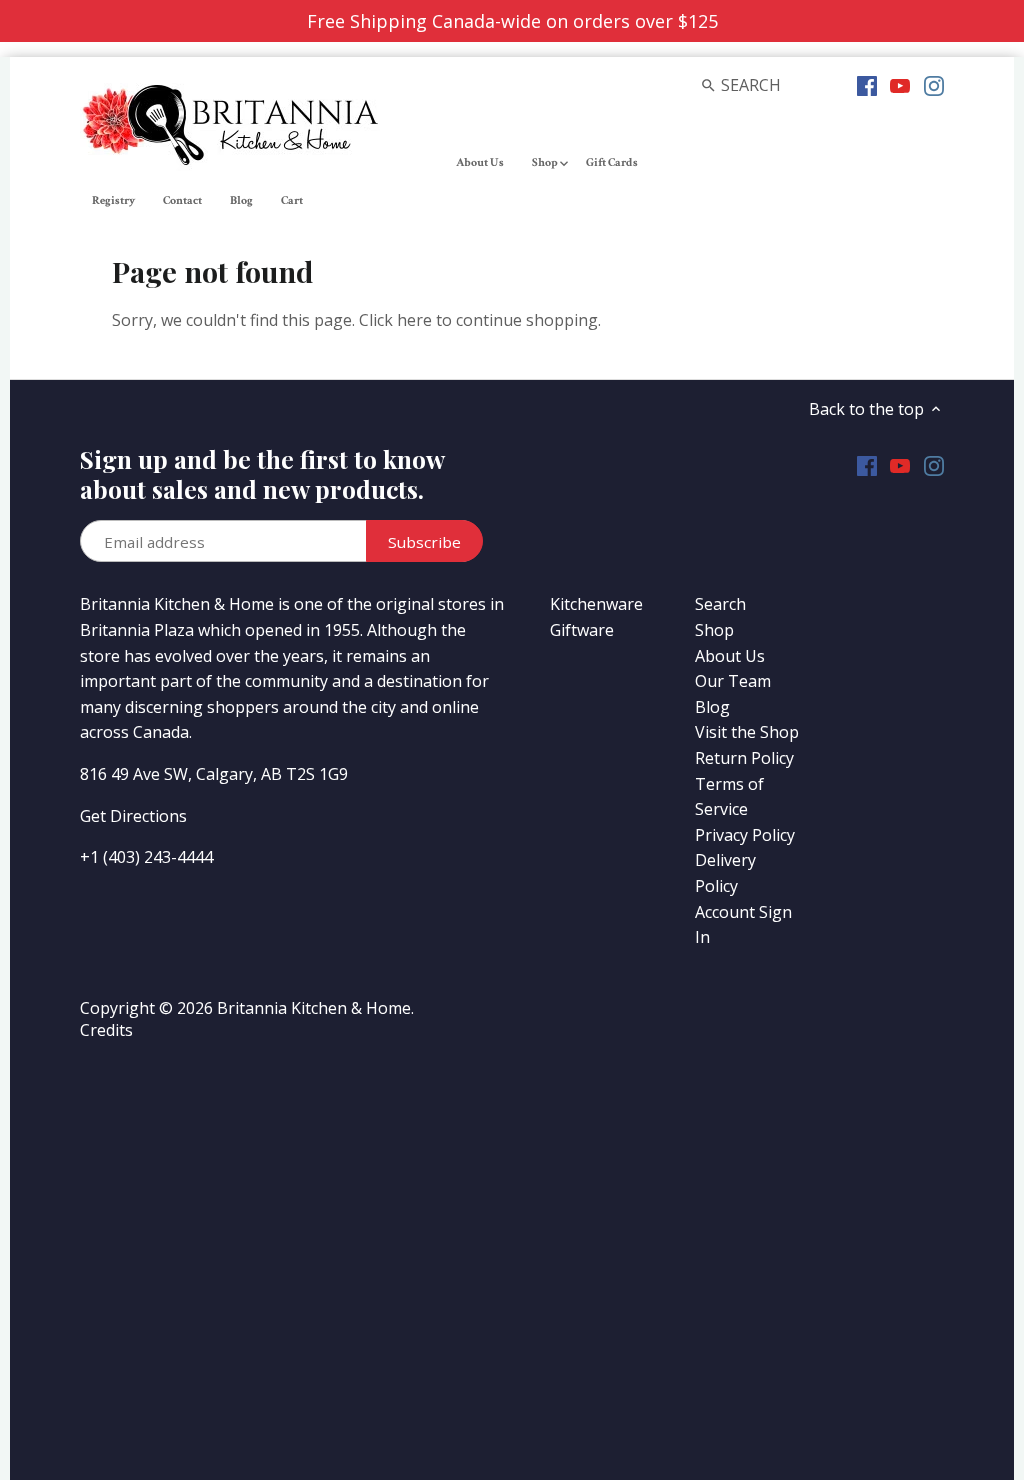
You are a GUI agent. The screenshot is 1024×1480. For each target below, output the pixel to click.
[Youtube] (900, 84)
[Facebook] (867, 84)
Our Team (733, 681)
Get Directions (133, 816)
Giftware (582, 630)
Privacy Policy (745, 835)
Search (720, 604)
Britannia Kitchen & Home (314, 1008)
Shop (714, 630)
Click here (395, 320)
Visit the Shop (747, 732)
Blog (712, 707)
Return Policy (744, 758)
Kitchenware (596, 604)
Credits (106, 1030)
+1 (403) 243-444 (142, 857)
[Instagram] (934, 84)
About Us (730, 656)
